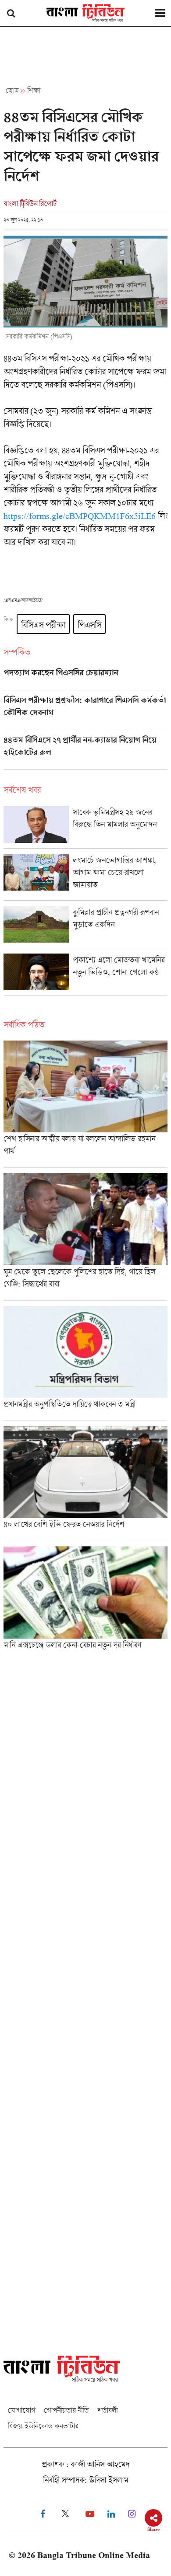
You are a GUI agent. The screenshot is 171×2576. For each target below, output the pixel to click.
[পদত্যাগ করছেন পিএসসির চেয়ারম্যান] (85, 679)
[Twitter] (65, 2514)
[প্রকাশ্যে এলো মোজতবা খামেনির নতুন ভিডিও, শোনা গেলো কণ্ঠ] (85, 975)
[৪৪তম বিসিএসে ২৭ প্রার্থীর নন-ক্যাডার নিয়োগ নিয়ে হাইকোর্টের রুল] (85, 752)
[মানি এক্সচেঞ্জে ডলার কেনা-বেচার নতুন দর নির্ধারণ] (85, 1601)
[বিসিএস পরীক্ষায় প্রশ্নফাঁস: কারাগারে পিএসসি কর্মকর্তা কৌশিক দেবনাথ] (85, 713)
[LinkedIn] (111, 2514)
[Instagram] (132, 2514)
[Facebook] (43, 2514)
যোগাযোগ (21, 2410)
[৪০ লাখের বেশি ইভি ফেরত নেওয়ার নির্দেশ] (85, 1483)
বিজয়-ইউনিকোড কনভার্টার (43, 2426)
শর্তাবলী (107, 2410)
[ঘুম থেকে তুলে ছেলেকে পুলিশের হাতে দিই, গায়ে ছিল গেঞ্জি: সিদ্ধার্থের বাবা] (85, 1236)
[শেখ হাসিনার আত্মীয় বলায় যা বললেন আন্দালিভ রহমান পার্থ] (85, 1104)
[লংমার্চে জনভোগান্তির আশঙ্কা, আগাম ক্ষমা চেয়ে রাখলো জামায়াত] (85, 877)
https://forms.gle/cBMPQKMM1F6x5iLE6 (80, 516)
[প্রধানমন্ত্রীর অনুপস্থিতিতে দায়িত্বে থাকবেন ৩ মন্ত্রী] (85, 1363)
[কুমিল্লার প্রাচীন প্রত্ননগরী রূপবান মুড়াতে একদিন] (85, 927)
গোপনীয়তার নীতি (66, 2410)
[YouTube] (90, 2514)
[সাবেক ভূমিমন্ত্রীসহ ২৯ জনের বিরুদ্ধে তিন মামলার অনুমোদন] (85, 827)
